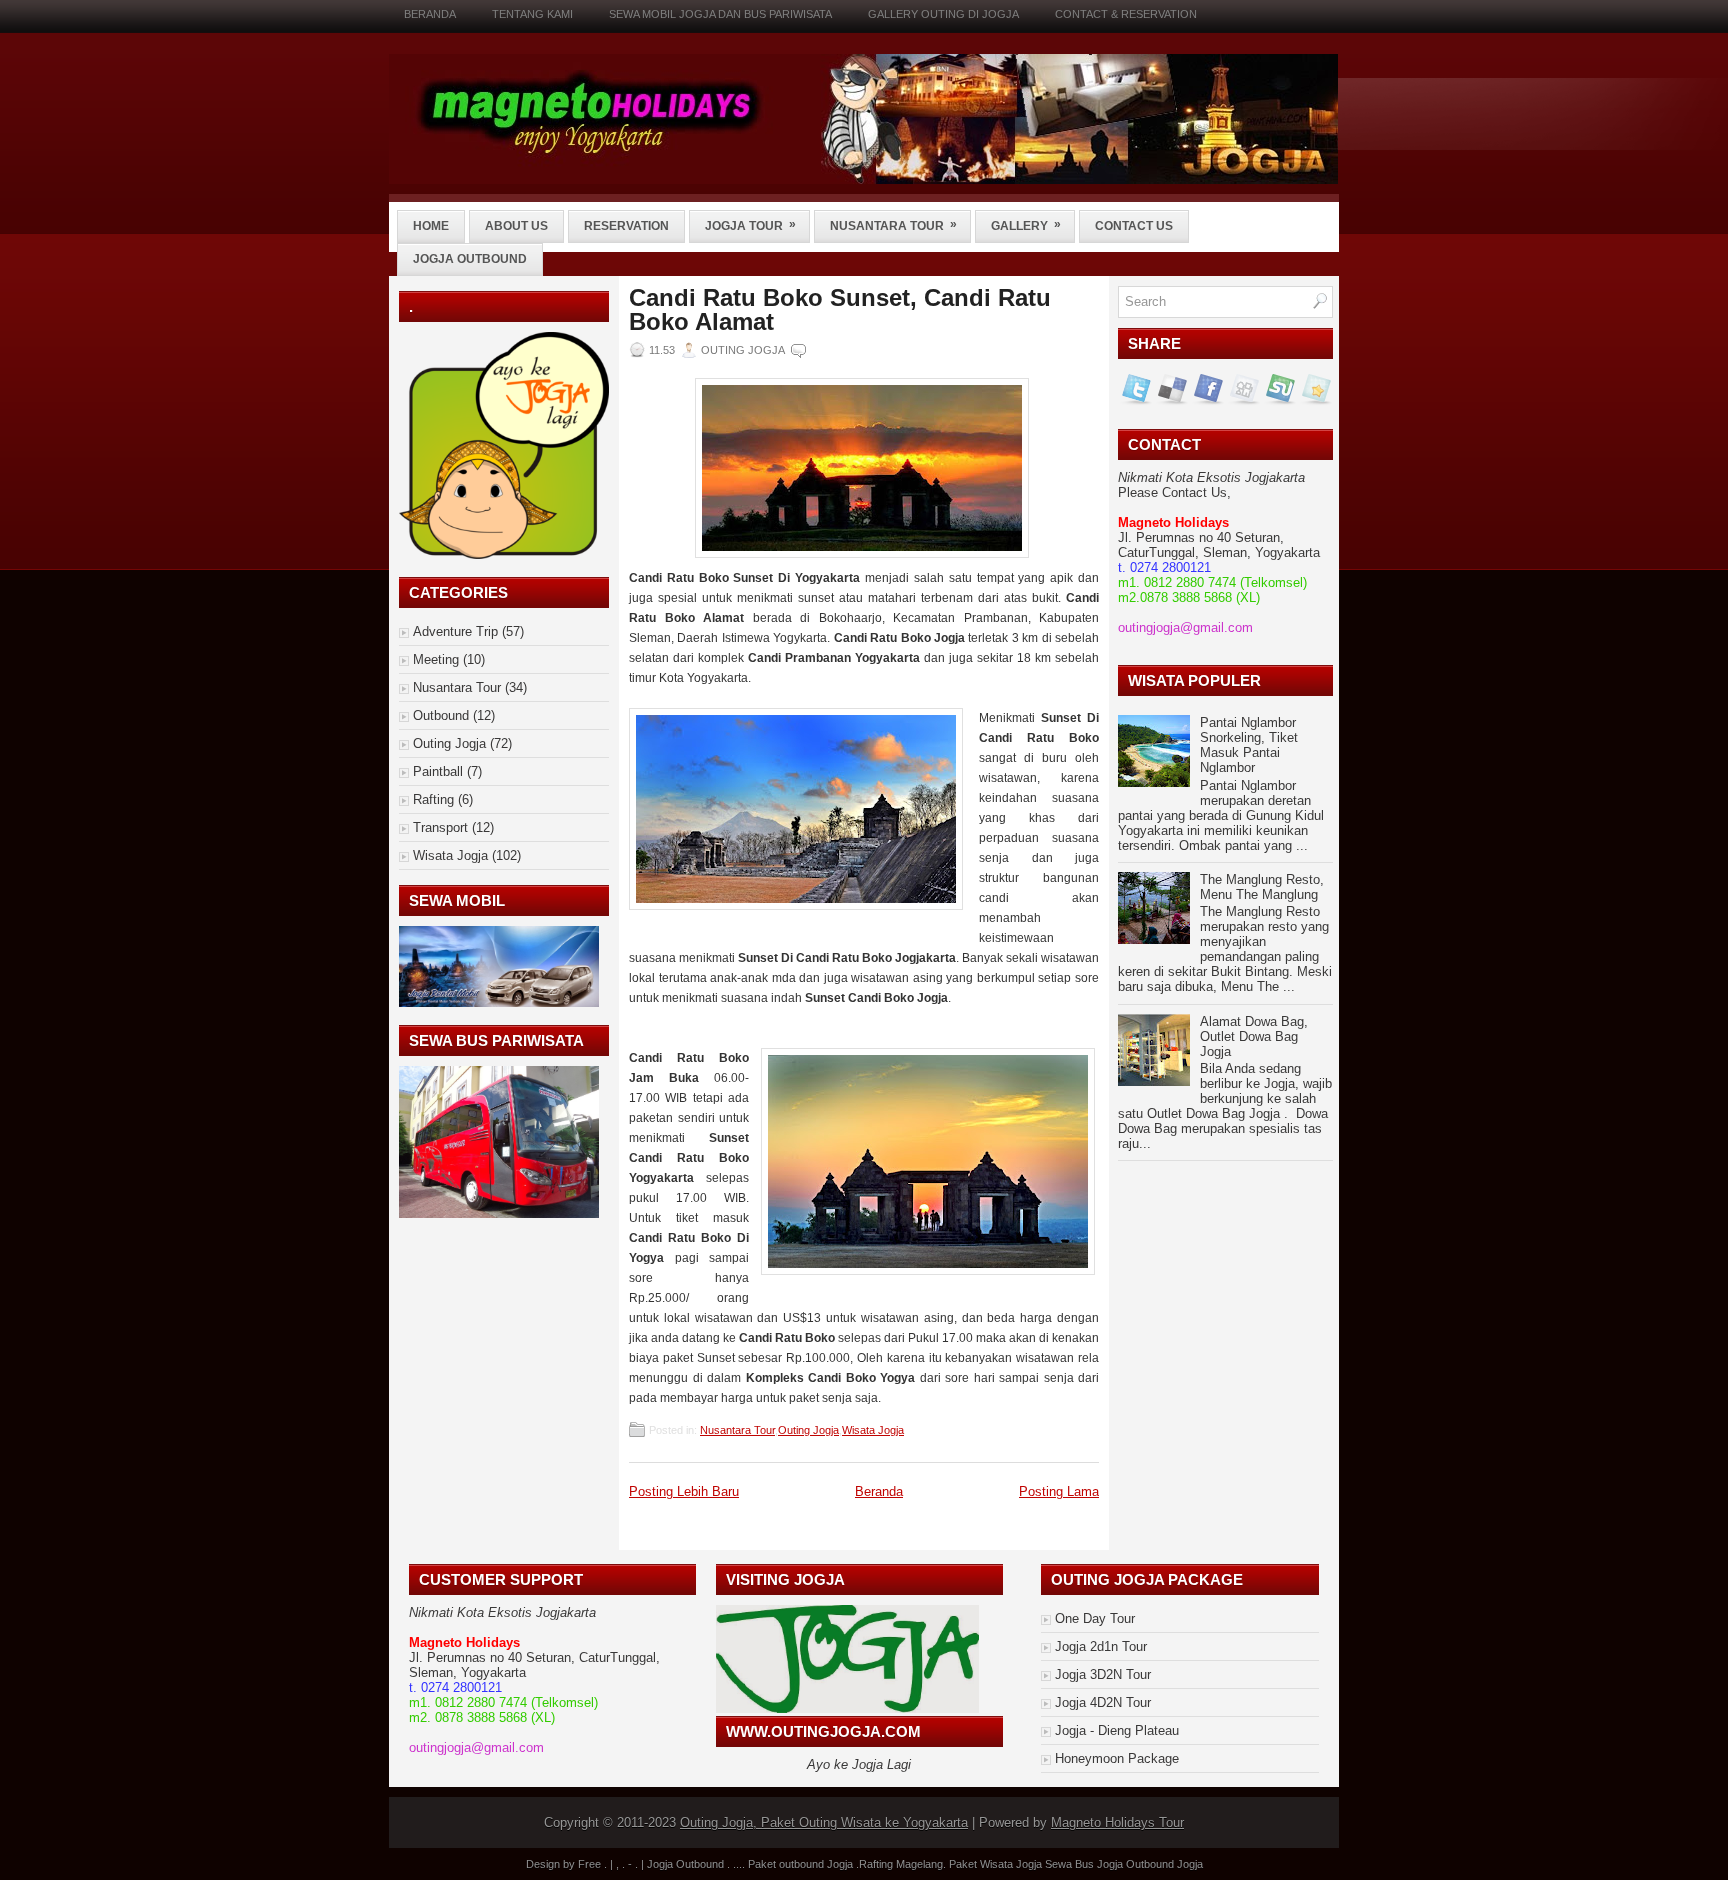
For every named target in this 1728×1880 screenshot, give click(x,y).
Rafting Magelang (901, 1864)
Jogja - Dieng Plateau (1117, 1730)
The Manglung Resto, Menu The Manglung (1262, 887)
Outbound (441, 715)
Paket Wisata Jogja (995, 1864)
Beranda (430, 14)
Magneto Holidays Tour (1117, 1822)
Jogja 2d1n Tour (1101, 1646)
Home (431, 226)
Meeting (436, 659)
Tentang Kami (532, 14)
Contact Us (1134, 226)
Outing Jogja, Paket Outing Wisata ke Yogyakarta (824, 1822)
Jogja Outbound (470, 259)
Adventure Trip (455, 631)
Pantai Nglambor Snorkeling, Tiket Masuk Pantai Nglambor (1249, 745)
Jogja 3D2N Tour (1103, 1674)
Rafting (433, 799)
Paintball (438, 771)
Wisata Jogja (450, 855)
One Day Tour (1095, 1618)
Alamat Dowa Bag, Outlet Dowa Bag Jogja (1254, 1036)
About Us (516, 226)
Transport (440, 827)
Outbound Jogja (1164, 1864)
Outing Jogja (449, 743)
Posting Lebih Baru (684, 1491)
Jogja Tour (750, 225)
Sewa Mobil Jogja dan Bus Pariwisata (720, 14)
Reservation (626, 226)
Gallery (1026, 225)
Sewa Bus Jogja (1084, 1864)
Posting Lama (1059, 1491)
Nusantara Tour (893, 225)
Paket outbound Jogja (800, 1864)
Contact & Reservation (1126, 14)
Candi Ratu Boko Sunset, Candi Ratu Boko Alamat (840, 310)
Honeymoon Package (1117, 1758)
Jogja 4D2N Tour (1103, 1702)
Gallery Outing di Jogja (943, 14)
